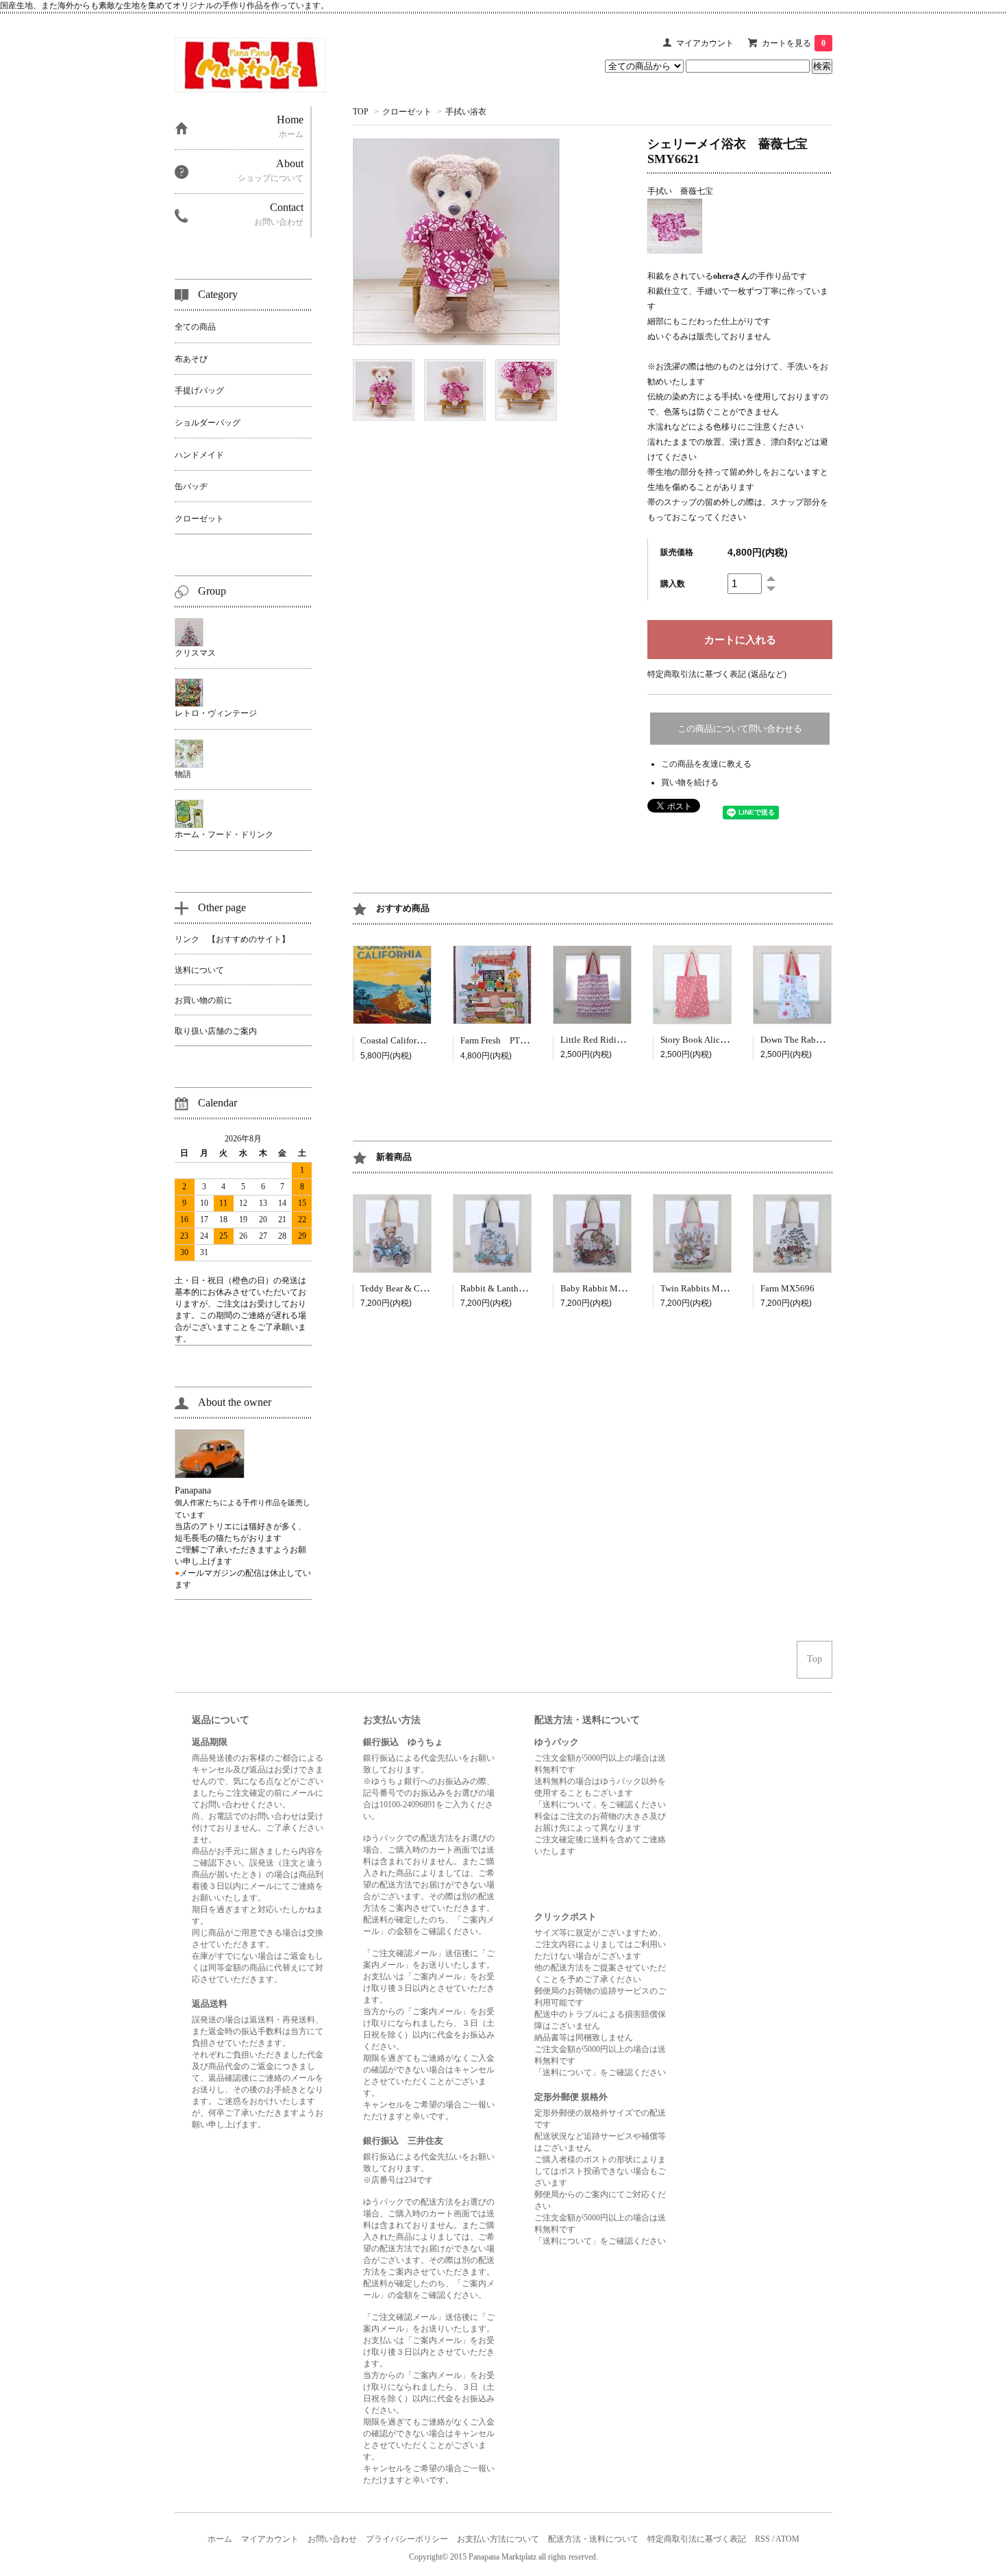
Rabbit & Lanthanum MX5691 (518, 1288)
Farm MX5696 (787, 1288)
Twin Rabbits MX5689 (703, 1288)
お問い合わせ (332, 2539)
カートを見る (794, 43)
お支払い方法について (498, 2539)
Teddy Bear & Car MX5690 (411, 1288)
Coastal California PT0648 (413, 1040)
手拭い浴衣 (466, 112)
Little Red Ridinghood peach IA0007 (630, 1040)
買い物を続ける (690, 782)
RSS (762, 2539)
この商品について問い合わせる (740, 729)
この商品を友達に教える (706, 764)
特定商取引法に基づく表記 (697, 2539)
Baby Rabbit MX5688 (602, 1288)
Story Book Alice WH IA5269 (716, 1040)
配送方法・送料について (593, 2539)
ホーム (220, 2539)
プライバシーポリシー (407, 2539)
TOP (361, 112)
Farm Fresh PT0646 (500, 1040)
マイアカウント (705, 43)
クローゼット (407, 112)
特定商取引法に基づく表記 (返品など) (717, 674)
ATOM (787, 2539)
